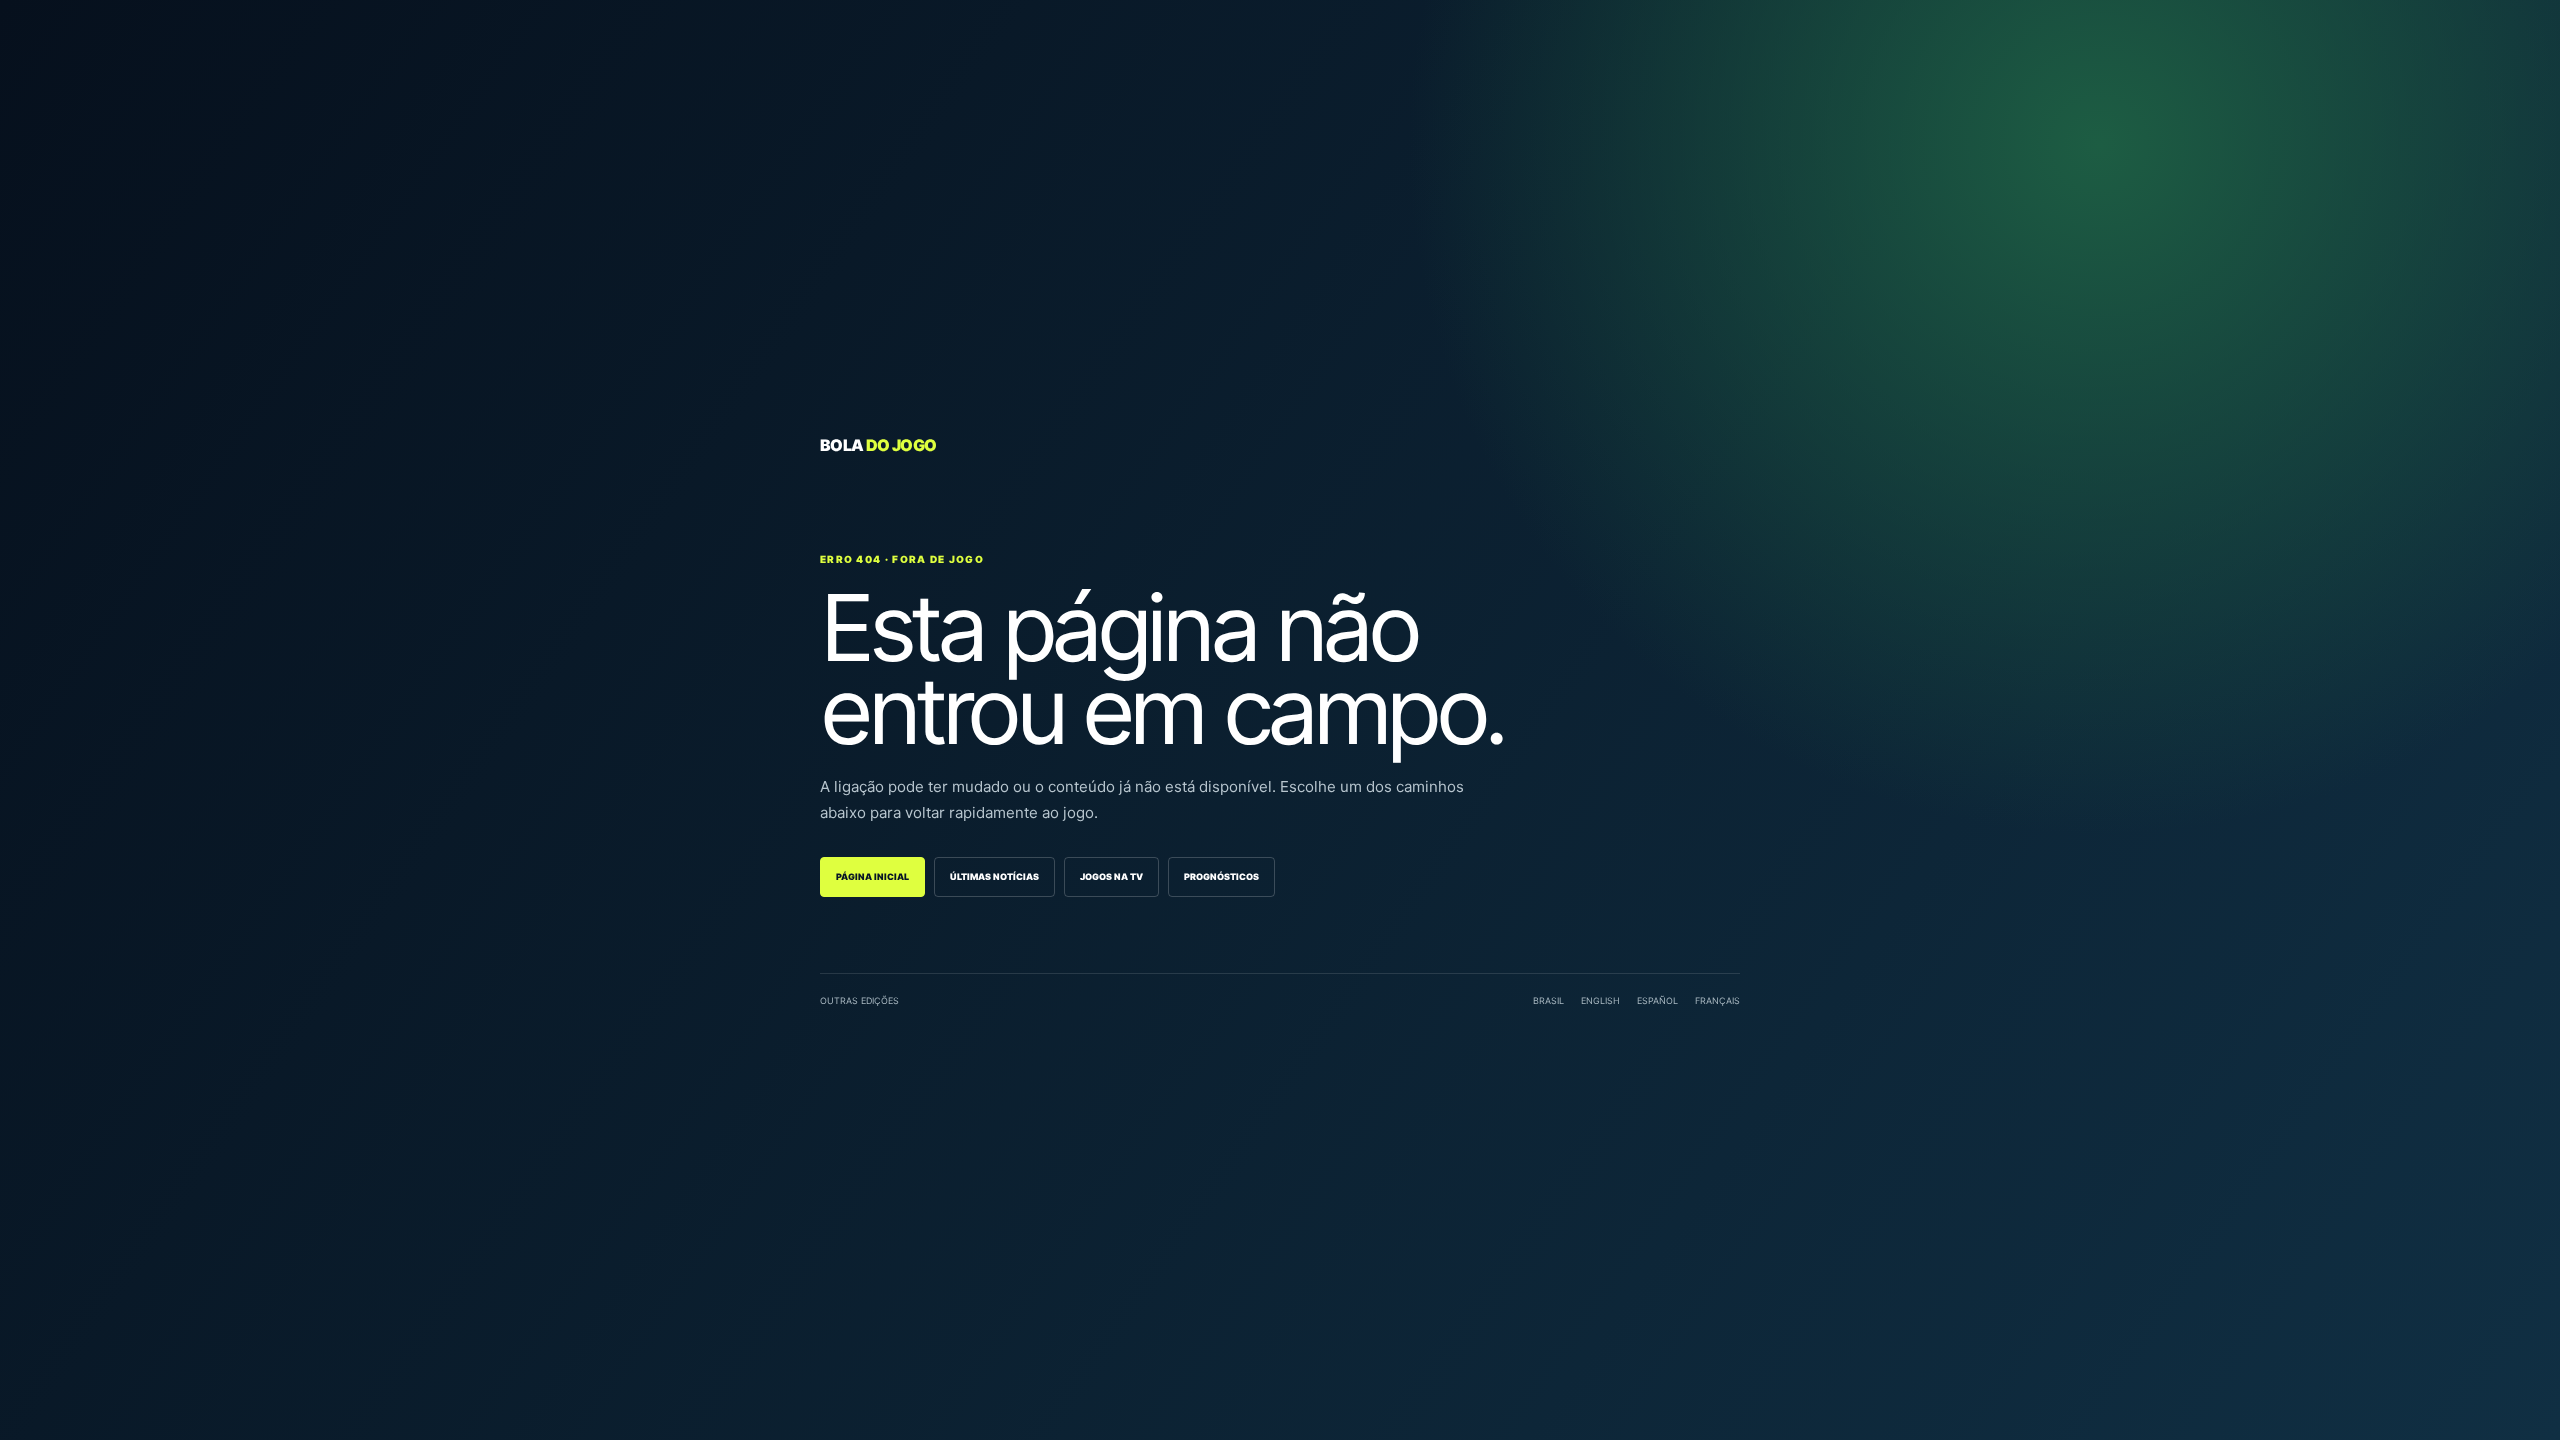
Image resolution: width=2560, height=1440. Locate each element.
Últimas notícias (994, 876)
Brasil (1548, 1000)
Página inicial (872, 876)
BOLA (878, 445)
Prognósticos (1221, 876)
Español (1657, 1000)
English (1600, 1000)
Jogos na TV (1111, 876)
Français (1717, 1000)
